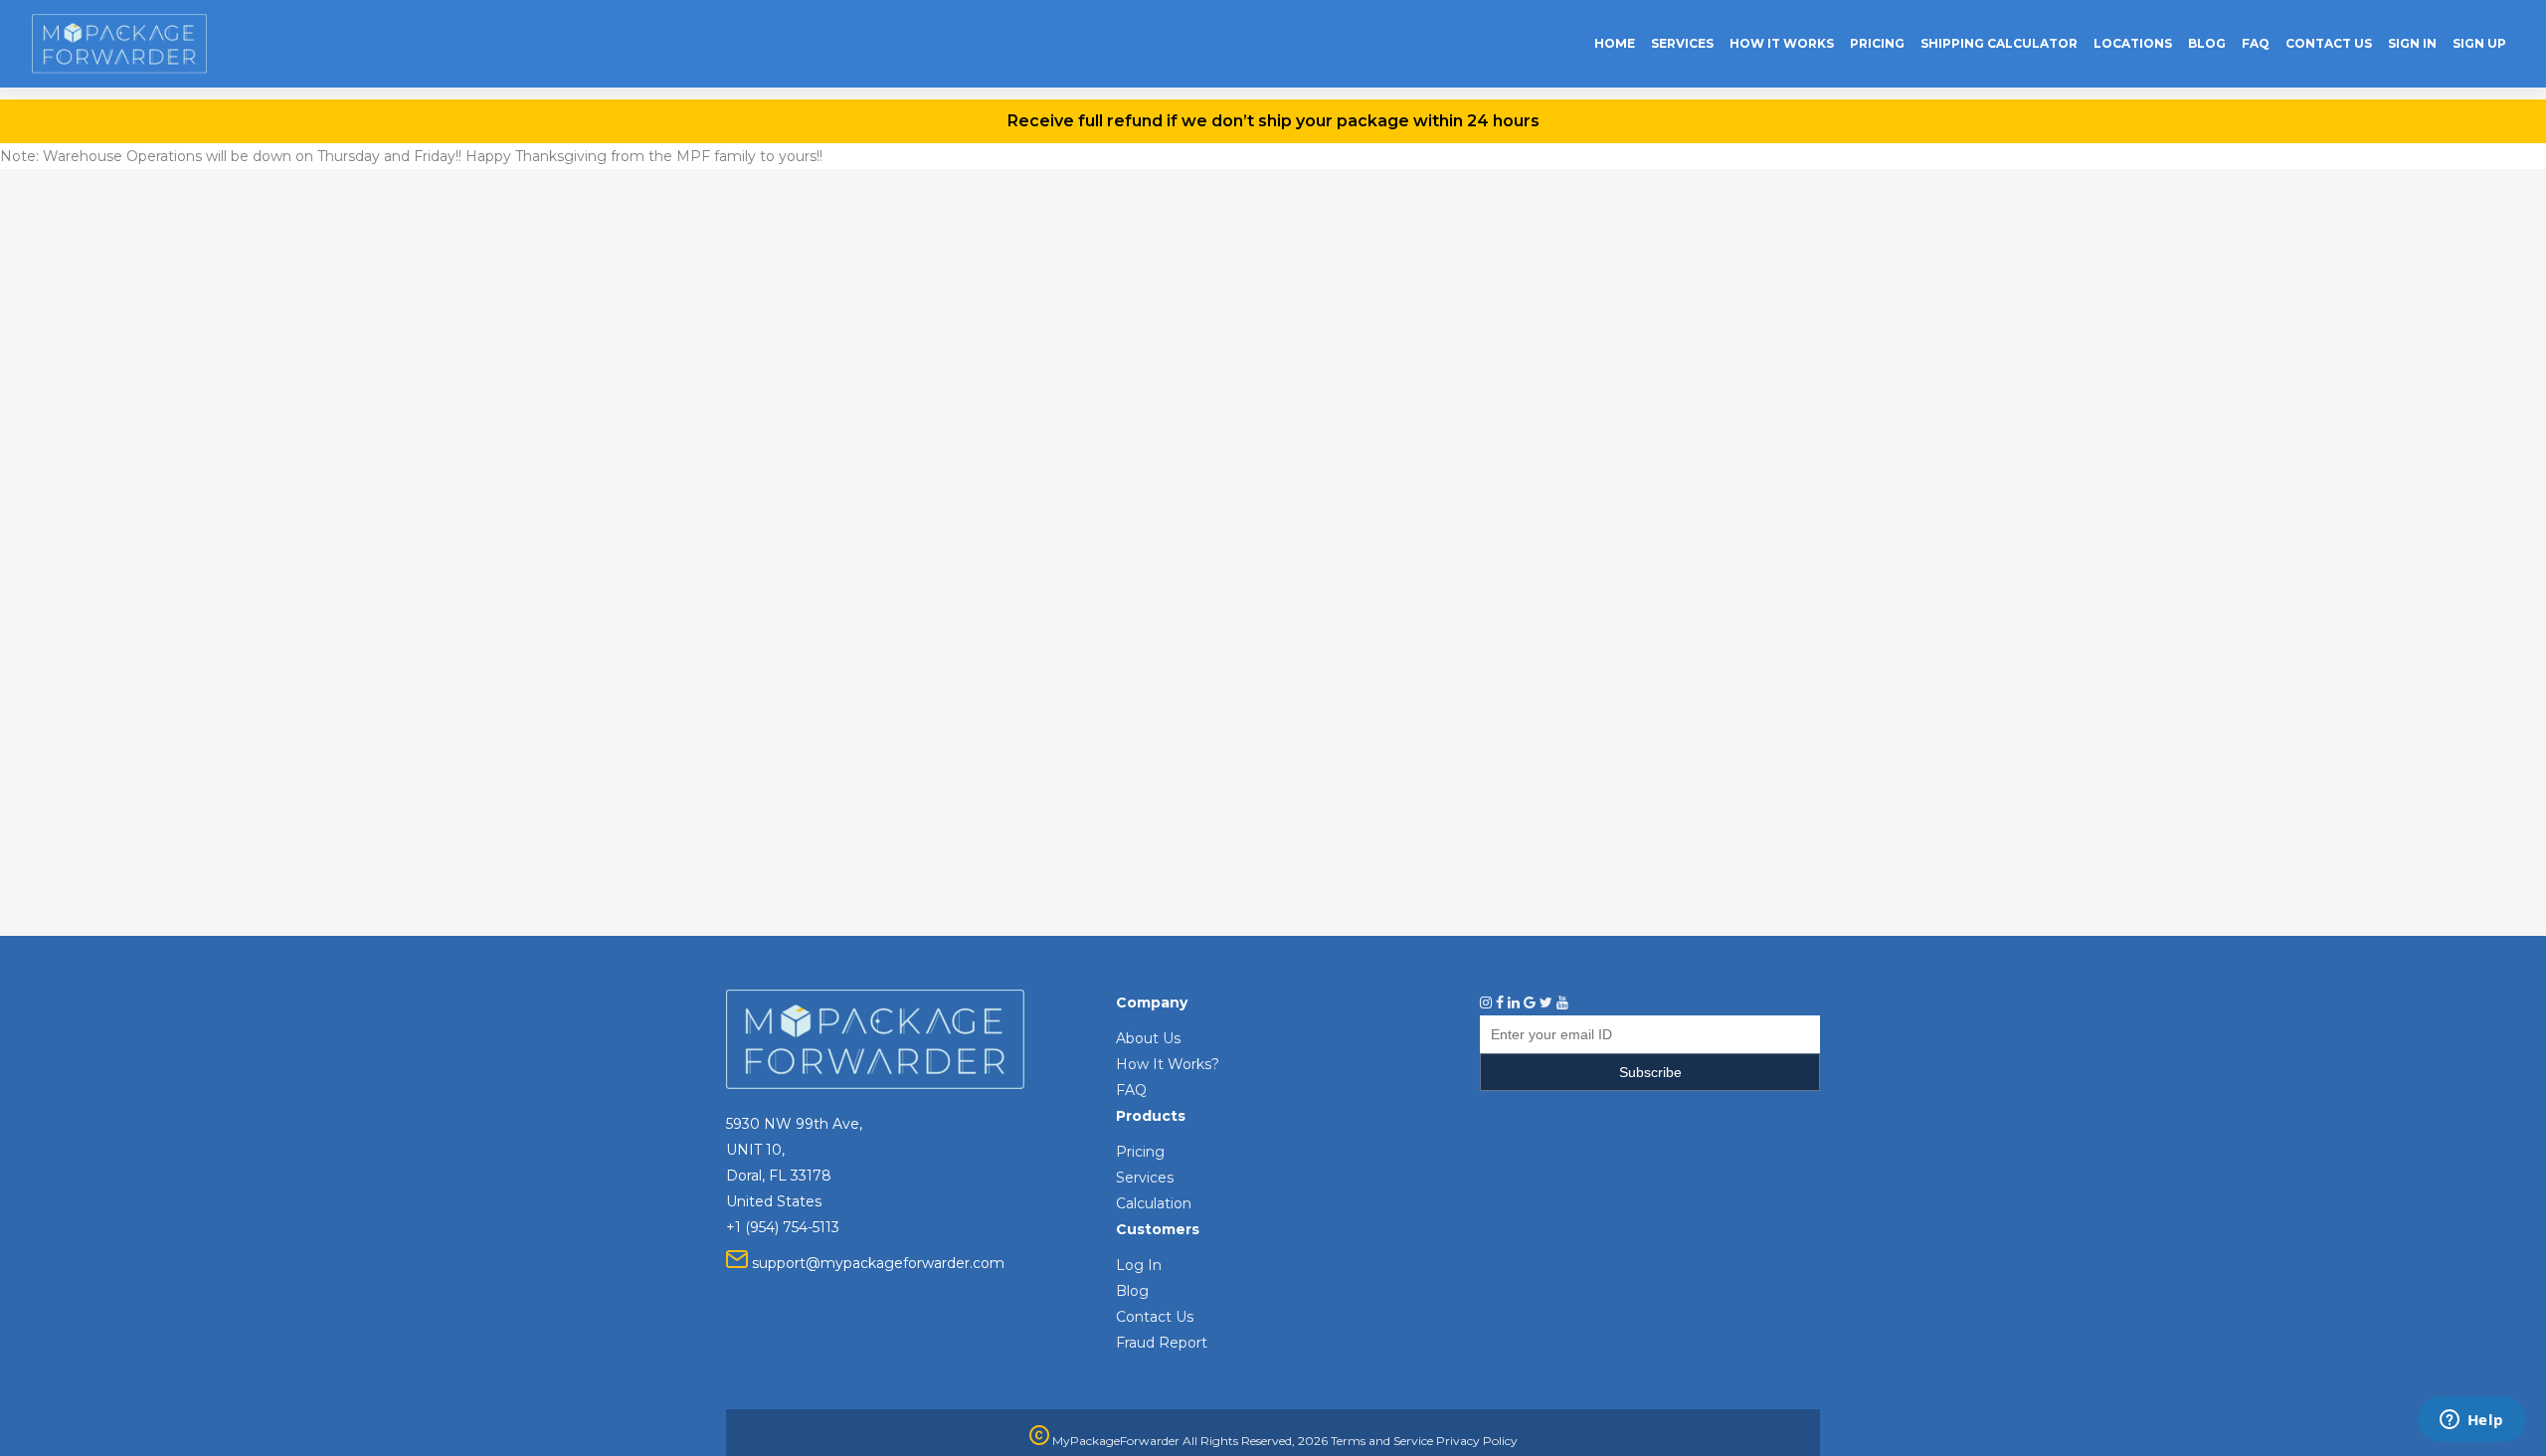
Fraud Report (1162, 1343)
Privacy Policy (1477, 1441)
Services (1145, 1178)
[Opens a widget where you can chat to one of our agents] (2471, 1421)
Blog (1132, 1291)
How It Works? (1168, 1064)
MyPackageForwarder (1114, 1441)
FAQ (1131, 1090)
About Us (1148, 1038)
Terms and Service (1382, 1441)
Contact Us (1155, 1317)
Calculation (1154, 1203)
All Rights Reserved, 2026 (1255, 1441)
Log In (1139, 1265)
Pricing (1140, 1152)
